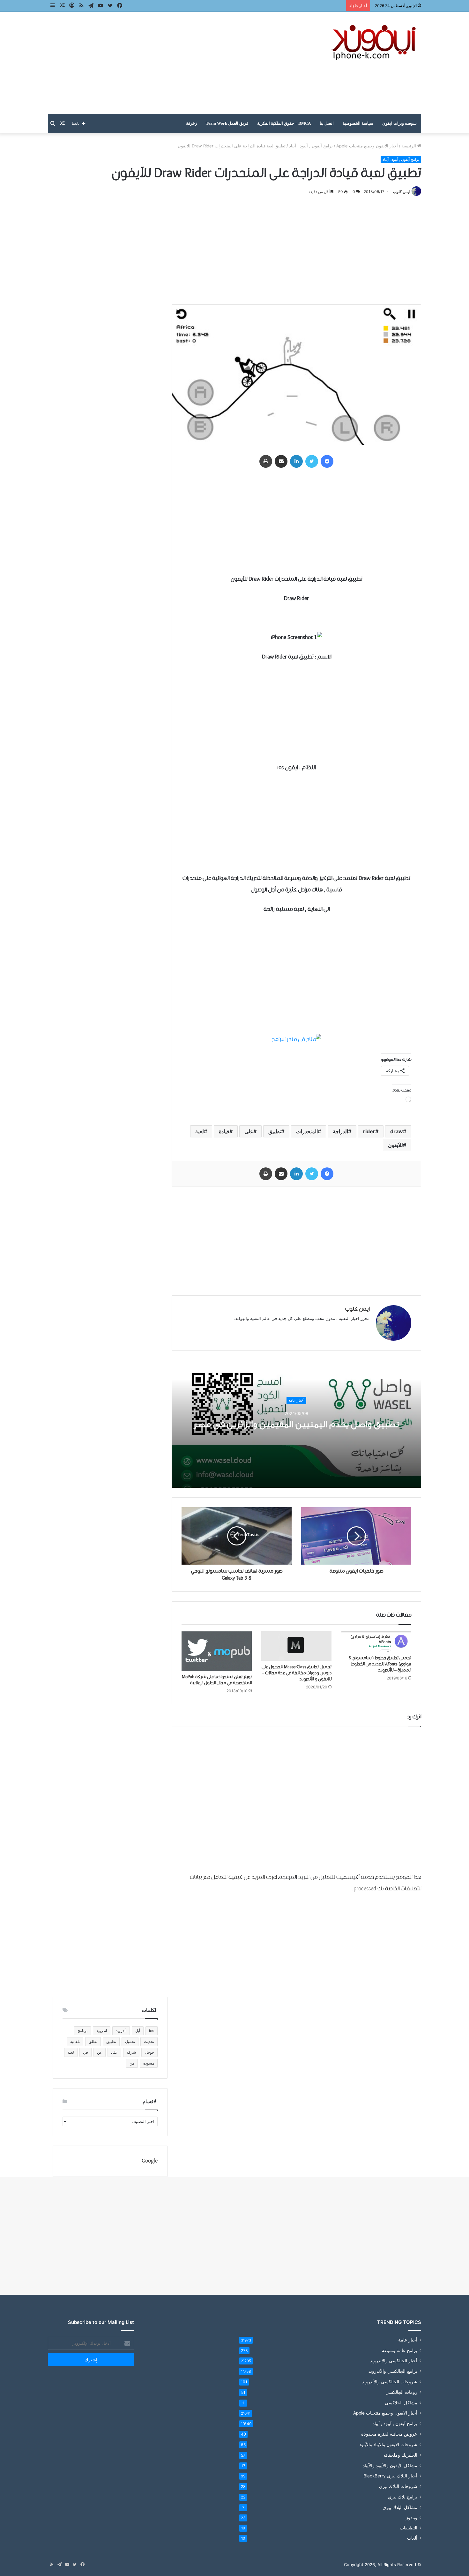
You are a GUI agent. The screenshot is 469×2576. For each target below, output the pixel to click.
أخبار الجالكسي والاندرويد (394, 2361)
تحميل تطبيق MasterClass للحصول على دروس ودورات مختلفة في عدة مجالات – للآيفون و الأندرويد (297, 1673)
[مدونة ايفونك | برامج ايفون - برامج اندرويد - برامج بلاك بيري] (375, 43)
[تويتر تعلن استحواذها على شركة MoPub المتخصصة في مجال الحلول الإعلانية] (217, 1651)
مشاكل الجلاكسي (401, 2403)
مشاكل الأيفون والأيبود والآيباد (390, 2465)
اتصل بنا (327, 123)
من (132, 2063)
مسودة (149, 2063)
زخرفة (191, 123)
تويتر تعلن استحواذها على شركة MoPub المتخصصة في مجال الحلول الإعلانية (217, 1680)
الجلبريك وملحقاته (400, 2455)
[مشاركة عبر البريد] (281, 461)
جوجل (149, 2052)
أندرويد (121, 2031)
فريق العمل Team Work (227, 123)
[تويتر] (312, 461)
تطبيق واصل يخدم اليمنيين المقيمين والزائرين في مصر (296, 1424)
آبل (138, 2031)
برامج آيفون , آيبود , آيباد (311, 146)
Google (150, 2161)
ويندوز (412, 2518)
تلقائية (75, 2041)
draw (397, 1131)
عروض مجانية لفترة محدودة (389, 2434)
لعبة (200, 1131)
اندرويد (102, 2031)
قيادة (224, 1131)
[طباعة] (266, 461)
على (249, 1131)
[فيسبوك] (327, 461)
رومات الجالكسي (401, 2392)
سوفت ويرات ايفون (399, 123)
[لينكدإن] (296, 461)
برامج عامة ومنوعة (400, 2350)
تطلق (93, 2041)
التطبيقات (409, 2528)
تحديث (149, 2041)
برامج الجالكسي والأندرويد (393, 2371)
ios (152, 2031)
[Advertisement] (171, 63)
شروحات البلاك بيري (398, 2486)
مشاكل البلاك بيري (400, 2507)
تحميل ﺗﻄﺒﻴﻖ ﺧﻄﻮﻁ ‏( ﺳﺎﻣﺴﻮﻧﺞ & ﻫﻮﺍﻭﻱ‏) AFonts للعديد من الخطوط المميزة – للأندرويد (380, 1664)
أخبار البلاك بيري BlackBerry (390, 2476)
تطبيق (275, 1131)
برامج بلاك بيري (403, 2497)
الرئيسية (409, 146)
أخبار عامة (296, 1400)
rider (369, 1131)
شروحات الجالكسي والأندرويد (390, 2382)
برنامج (82, 2031)
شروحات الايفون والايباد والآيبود (388, 2444)
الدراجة (340, 1131)
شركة (131, 2052)
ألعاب (412, 2538)
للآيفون (395, 1145)
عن (100, 2052)
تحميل (130, 2041)
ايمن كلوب (401, 192)
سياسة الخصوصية (358, 123)
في (86, 2052)
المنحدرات (307, 1131)
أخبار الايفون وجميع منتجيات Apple (367, 146)
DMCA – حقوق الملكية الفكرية (284, 123)
